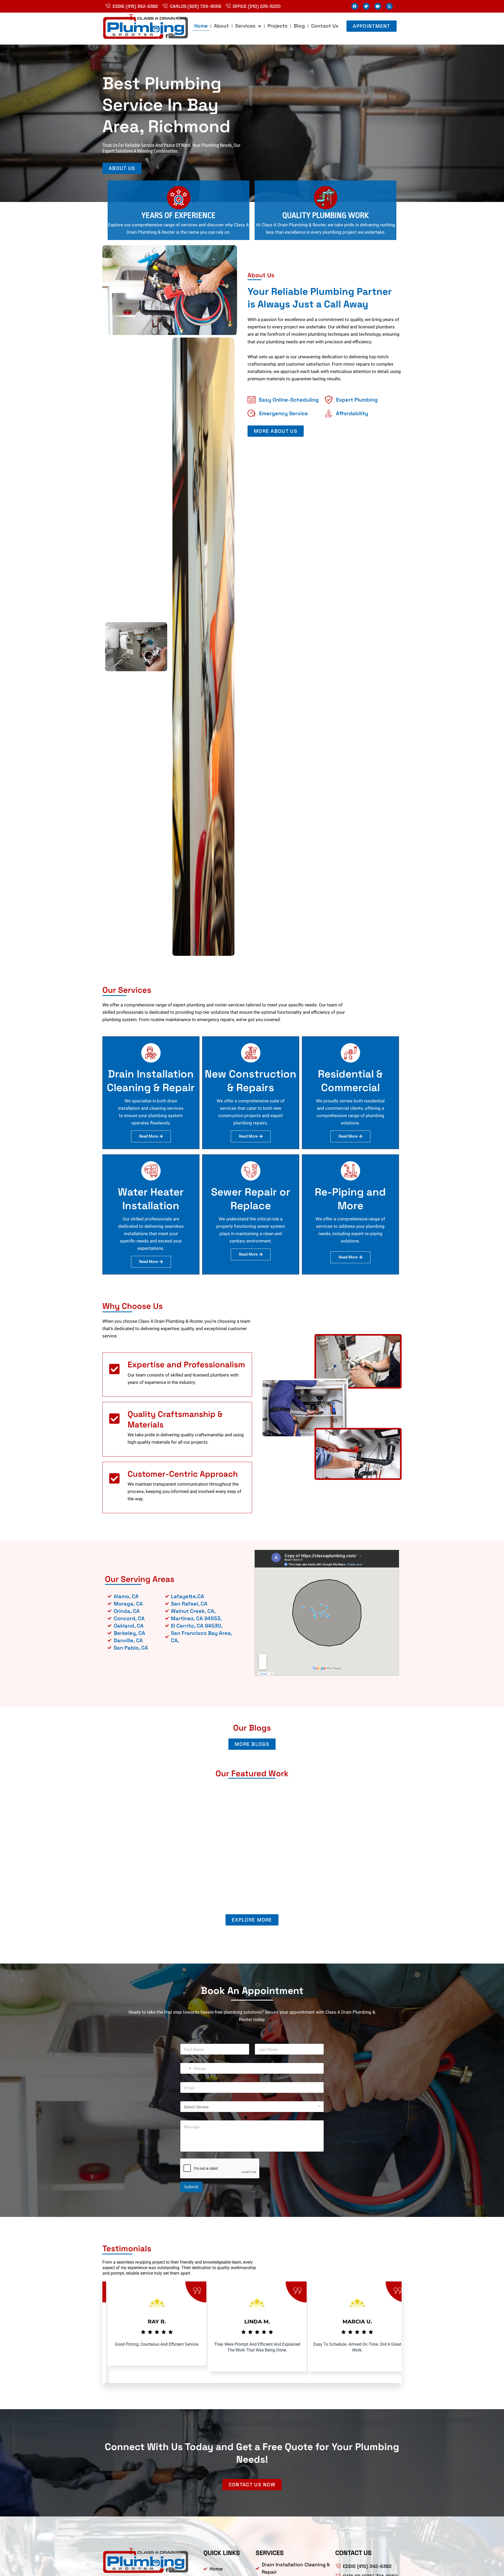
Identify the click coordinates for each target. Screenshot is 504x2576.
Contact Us (325, 26)
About (221, 26)
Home (201, 26)
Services (245, 26)
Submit (191, 2187)
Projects (277, 26)
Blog (299, 26)
